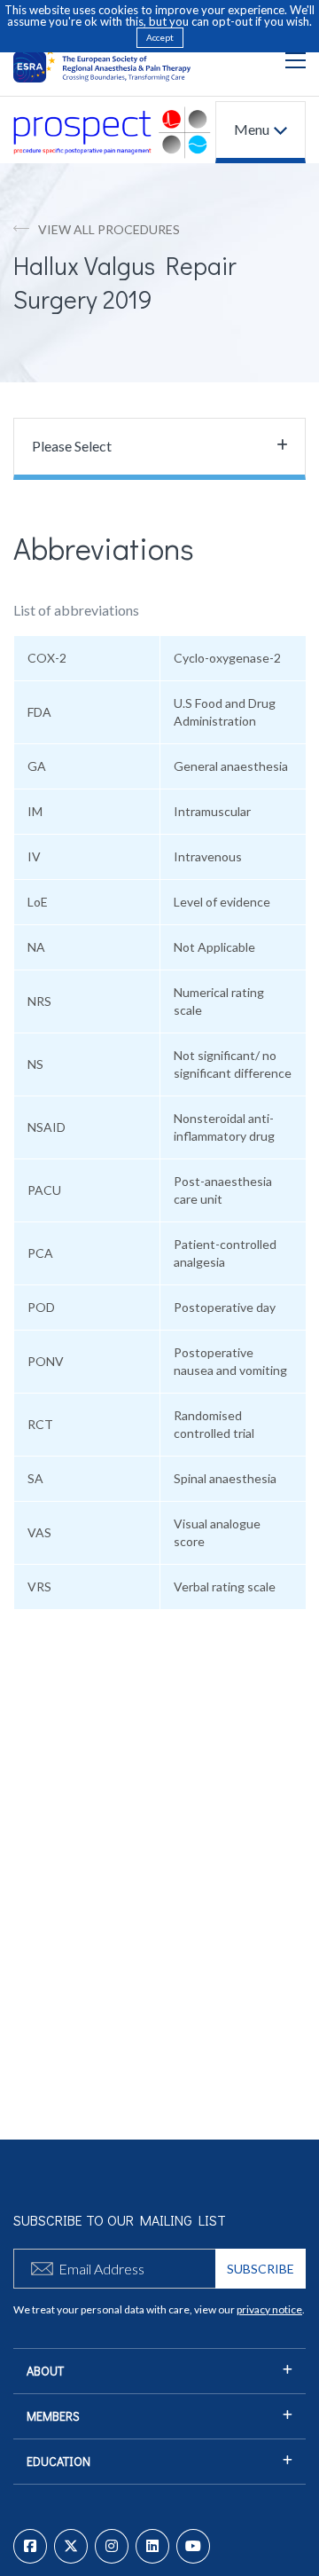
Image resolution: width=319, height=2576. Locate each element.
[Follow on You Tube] (193, 2546)
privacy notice (269, 2309)
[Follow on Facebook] (30, 2546)
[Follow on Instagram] (112, 2546)
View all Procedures (109, 229)
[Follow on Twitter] (71, 2546)
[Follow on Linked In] (152, 2546)
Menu (252, 129)
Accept (160, 37)
